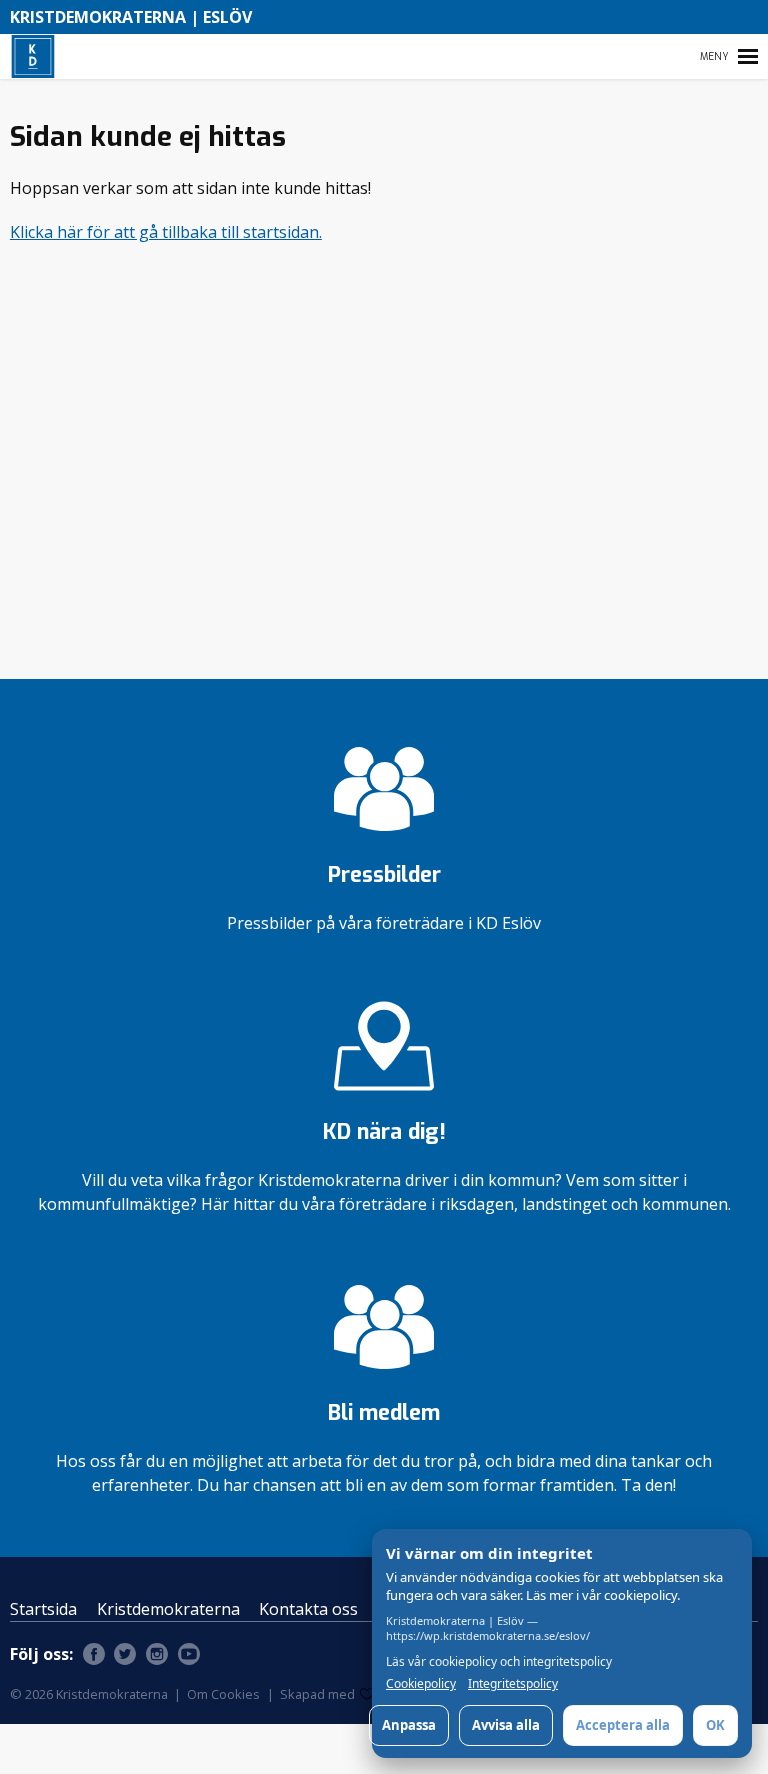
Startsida (43, 1609)
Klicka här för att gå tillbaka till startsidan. (166, 232)
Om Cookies (223, 1694)
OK (715, 1725)
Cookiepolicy (421, 1684)
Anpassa (409, 1725)
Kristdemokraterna (168, 1609)
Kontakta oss (308, 1609)
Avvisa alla (506, 1725)
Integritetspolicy (513, 1684)
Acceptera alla (623, 1725)
